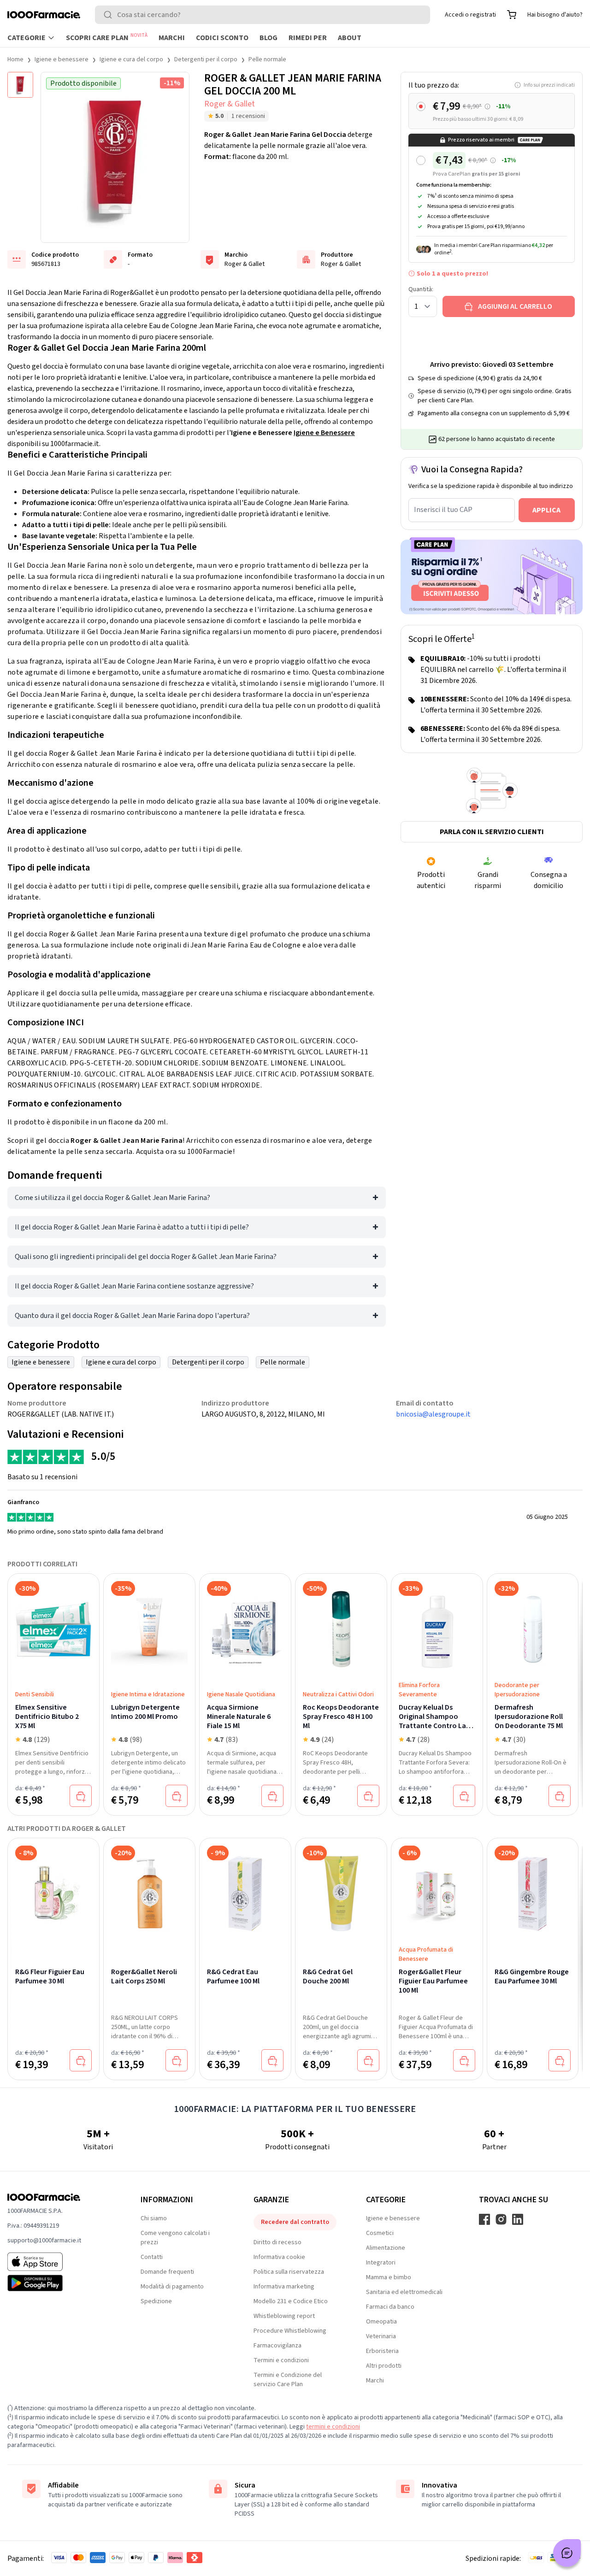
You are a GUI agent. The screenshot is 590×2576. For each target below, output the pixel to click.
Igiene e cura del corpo (131, 59)
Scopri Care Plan (107, 37)
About (350, 38)
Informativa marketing (284, 2287)
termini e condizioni (333, 2427)
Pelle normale (267, 59)
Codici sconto (222, 38)
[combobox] (263, 15)
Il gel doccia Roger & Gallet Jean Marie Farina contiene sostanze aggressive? (134, 1286)
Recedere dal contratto (295, 2222)
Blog (268, 38)
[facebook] (484, 2219)
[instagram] (501, 2219)
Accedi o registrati (470, 15)
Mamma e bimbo (389, 2277)
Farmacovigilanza (277, 2346)
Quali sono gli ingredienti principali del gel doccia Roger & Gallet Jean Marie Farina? (146, 1257)
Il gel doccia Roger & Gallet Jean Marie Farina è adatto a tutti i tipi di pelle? (132, 1227)
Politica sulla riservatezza (289, 2272)
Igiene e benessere (62, 59)
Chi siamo (154, 2218)
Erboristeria (382, 2351)
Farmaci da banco (390, 2307)
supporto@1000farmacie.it (44, 2241)
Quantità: (421, 289)
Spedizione (156, 2301)
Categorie (27, 38)
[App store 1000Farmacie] (59, 2262)
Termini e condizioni (281, 2360)
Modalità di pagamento (172, 2287)
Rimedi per (308, 38)
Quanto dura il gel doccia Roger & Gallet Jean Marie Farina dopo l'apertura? (132, 1316)
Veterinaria (381, 2336)
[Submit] (110, 15)
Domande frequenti (167, 2272)
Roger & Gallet (230, 104)
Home (15, 59)
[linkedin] (518, 2219)
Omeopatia (381, 2322)
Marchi (172, 38)
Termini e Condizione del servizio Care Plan (288, 2380)
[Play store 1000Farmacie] (59, 2283)
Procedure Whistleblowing (290, 2331)
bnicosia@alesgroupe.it (433, 1414)
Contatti (152, 2257)
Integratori (381, 2263)
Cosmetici (380, 2233)
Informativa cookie (279, 2257)
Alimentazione (386, 2248)
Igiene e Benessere (324, 433)
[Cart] (512, 15)
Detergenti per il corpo (206, 59)
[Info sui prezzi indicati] (487, 107)
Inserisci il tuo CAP (443, 510)
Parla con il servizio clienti (492, 832)
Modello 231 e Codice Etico (291, 2301)
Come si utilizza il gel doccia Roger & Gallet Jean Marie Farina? (112, 1198)
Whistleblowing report (284, 2316)
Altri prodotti (384, 2366)
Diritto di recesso (277, 2242)
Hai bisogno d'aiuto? (555, 15)
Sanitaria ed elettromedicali (404, 2292)
